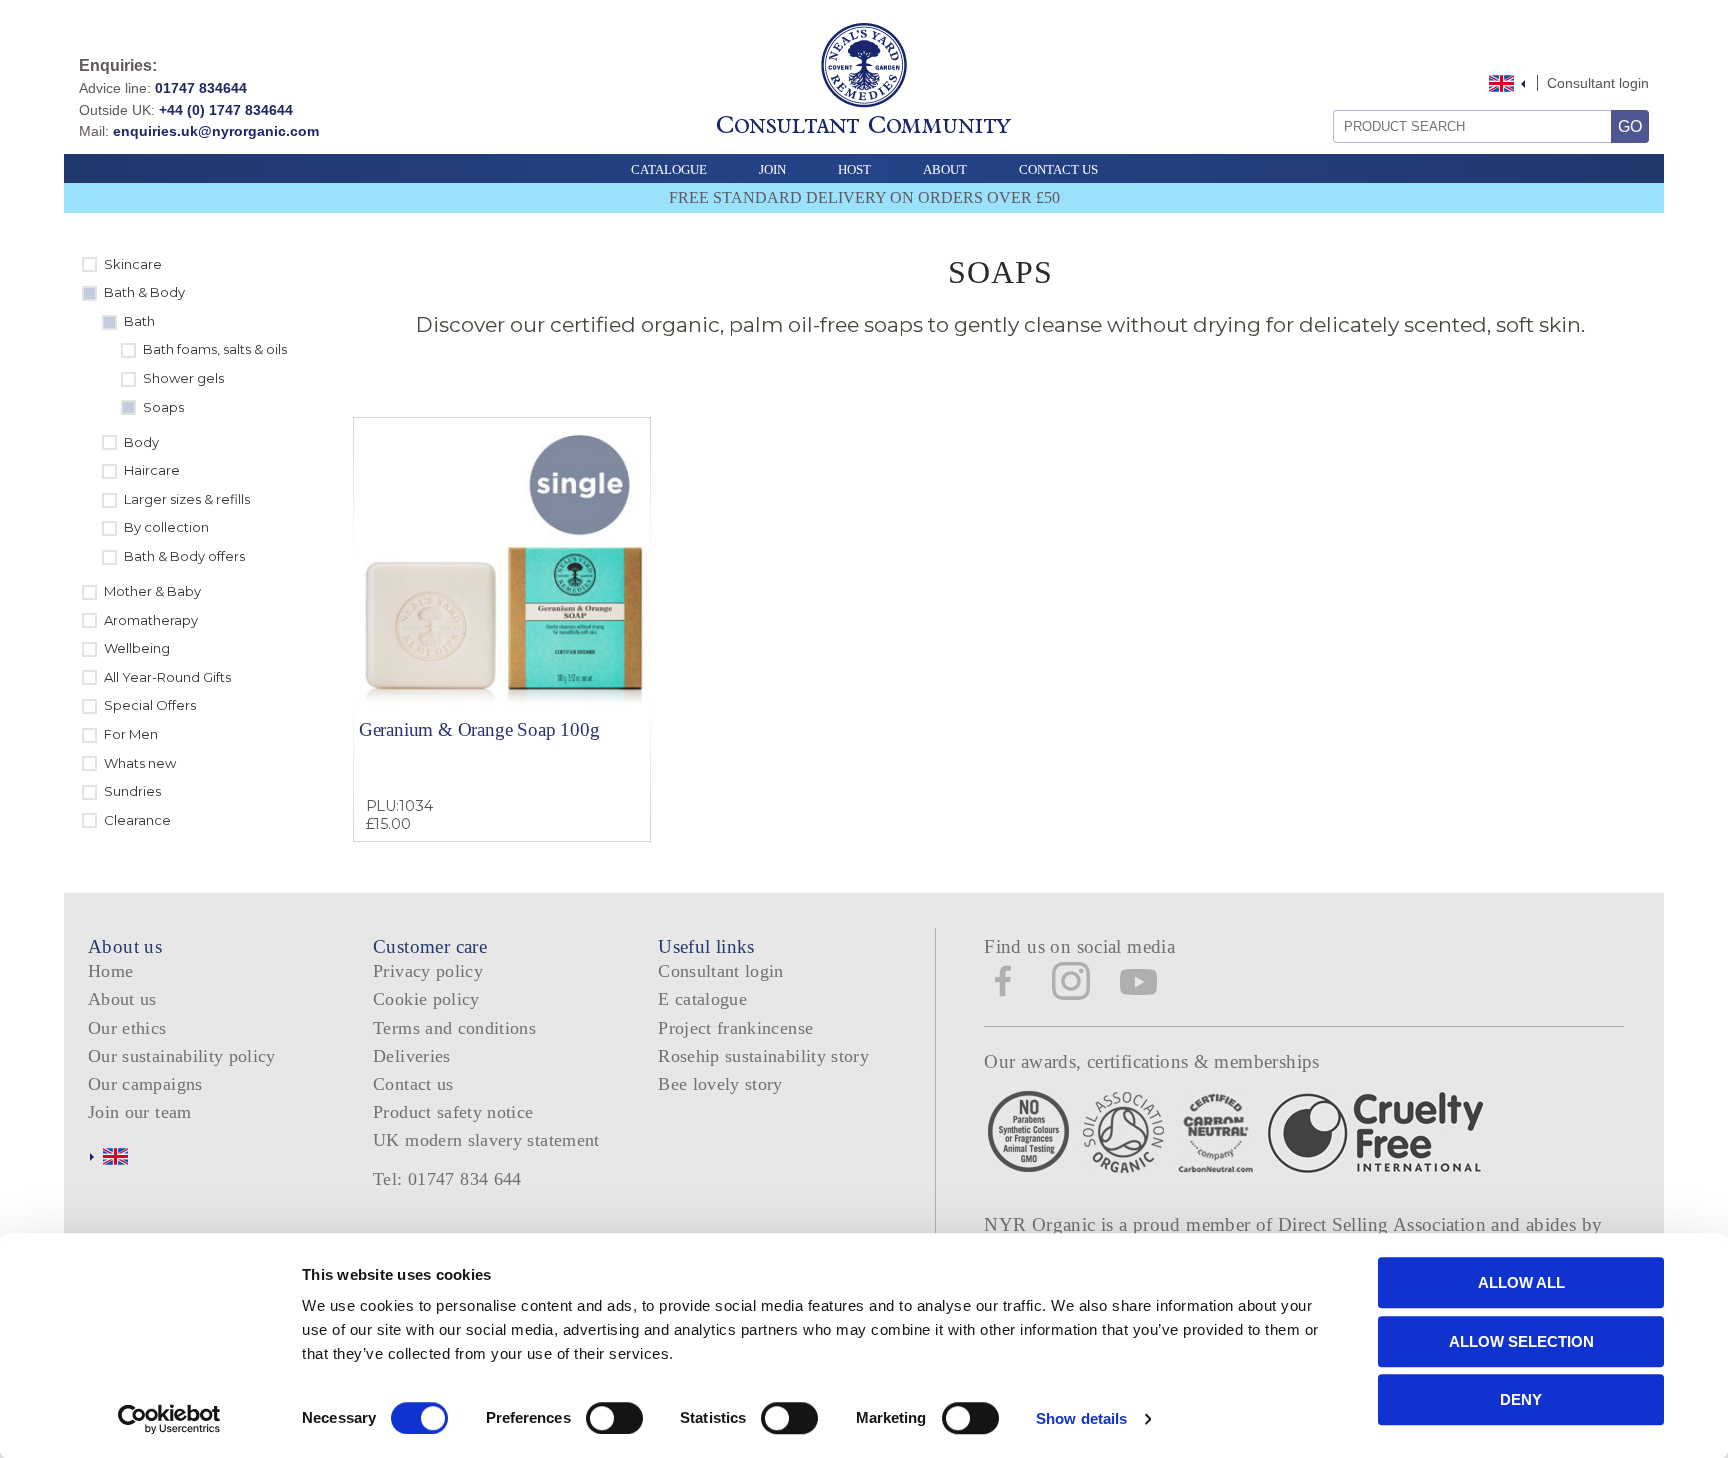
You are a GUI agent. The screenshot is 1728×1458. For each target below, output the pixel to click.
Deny (1521, 1399)
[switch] (614, 1418)
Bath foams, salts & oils (215, 349)
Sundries (132, 791)
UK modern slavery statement (486, 1140)
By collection (166, 527)
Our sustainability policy (182, 1056)
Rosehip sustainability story (763, 1056)
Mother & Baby (152, 591)
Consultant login (1598, 83)
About (945, 169)
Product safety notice (453, 1112)
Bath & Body (144, 292)
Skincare (133, 264)
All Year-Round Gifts (167, 677)
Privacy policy (428, 971)
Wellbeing (137, 648)
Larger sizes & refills (187, 499)
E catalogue (702, 999)
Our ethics (127, 1028)
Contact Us (1058, 169)
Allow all (1521, 1282)
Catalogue (669, 169)
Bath (139, 321)
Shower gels (183, 378)
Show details (1081, 1418)
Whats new (140, 763)
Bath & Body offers (184, 556)
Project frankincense (735, 1028)
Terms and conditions (454, 1028)
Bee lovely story (720, 1084)
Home (110, 971)
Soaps (163, 407)
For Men (131, 734)
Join (772, 169)
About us (122, 999)
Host (854, 169)
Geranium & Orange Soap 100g (479, 729)
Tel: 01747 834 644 (447, 1179)
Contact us (413, 1084)
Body (141, 442)
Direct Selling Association (1384, 1224)
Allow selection (1521, 1341)
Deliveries (412, 1056)
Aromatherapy (151, 620)
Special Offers (150, 705)
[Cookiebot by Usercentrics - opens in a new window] (169, 1419)
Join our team (140, 1112)
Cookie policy (426, 999)
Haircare (152, 470)
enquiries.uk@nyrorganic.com (216, 131)
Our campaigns (145, 1084)
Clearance (137, 820)
